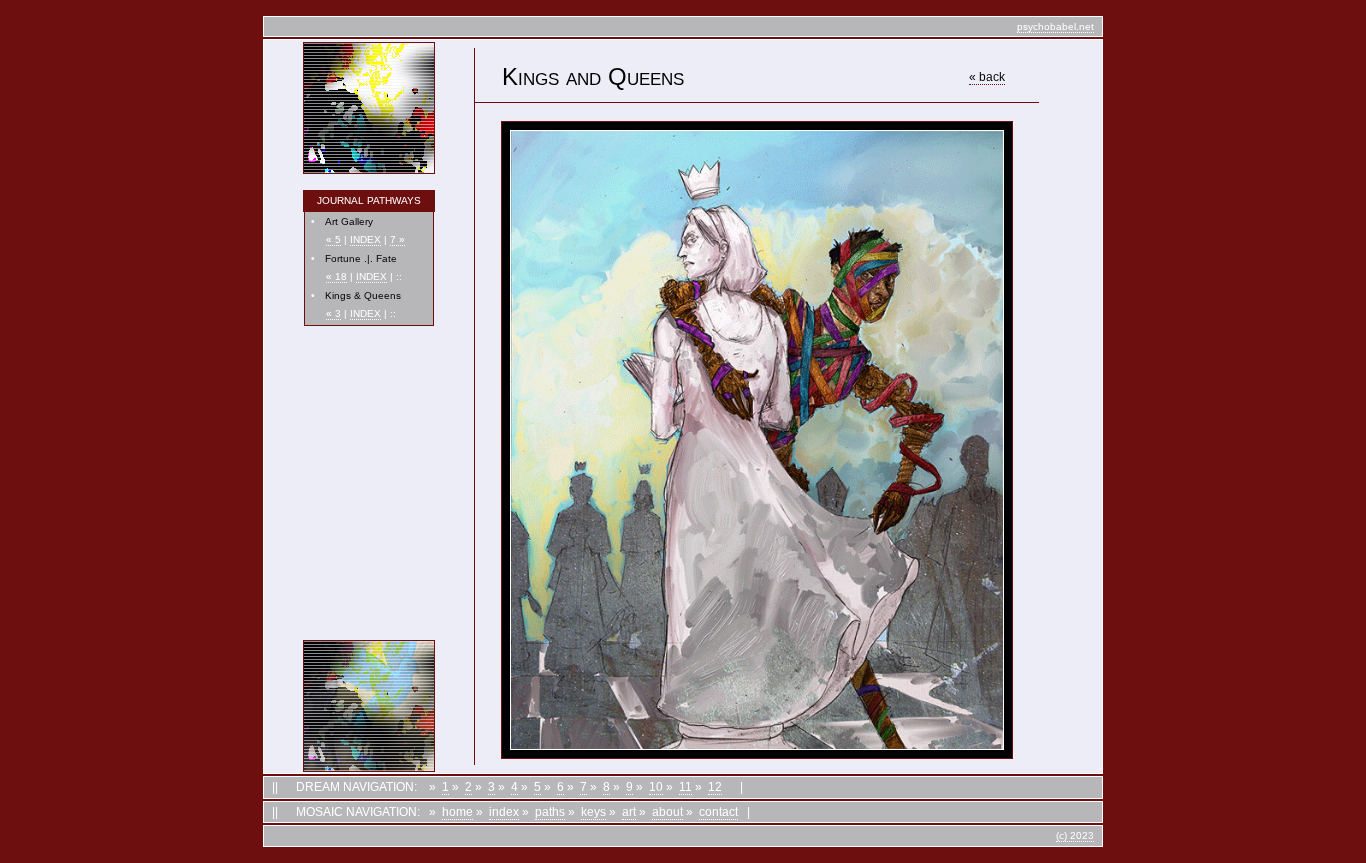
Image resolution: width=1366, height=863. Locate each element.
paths (550, 812)
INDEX (365, 239)
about (667, 812)
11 (685, 787)
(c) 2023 (1075, 835)
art (629, 812)
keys (593, 812)
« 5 (333, 239)
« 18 (336, 276)
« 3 (333, 313)
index (504, 812)
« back (987, 77)
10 (656, 787)
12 (715, 787)
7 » (397, 239)
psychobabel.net (1055, 26)
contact (718, 812)
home (457, 812)
